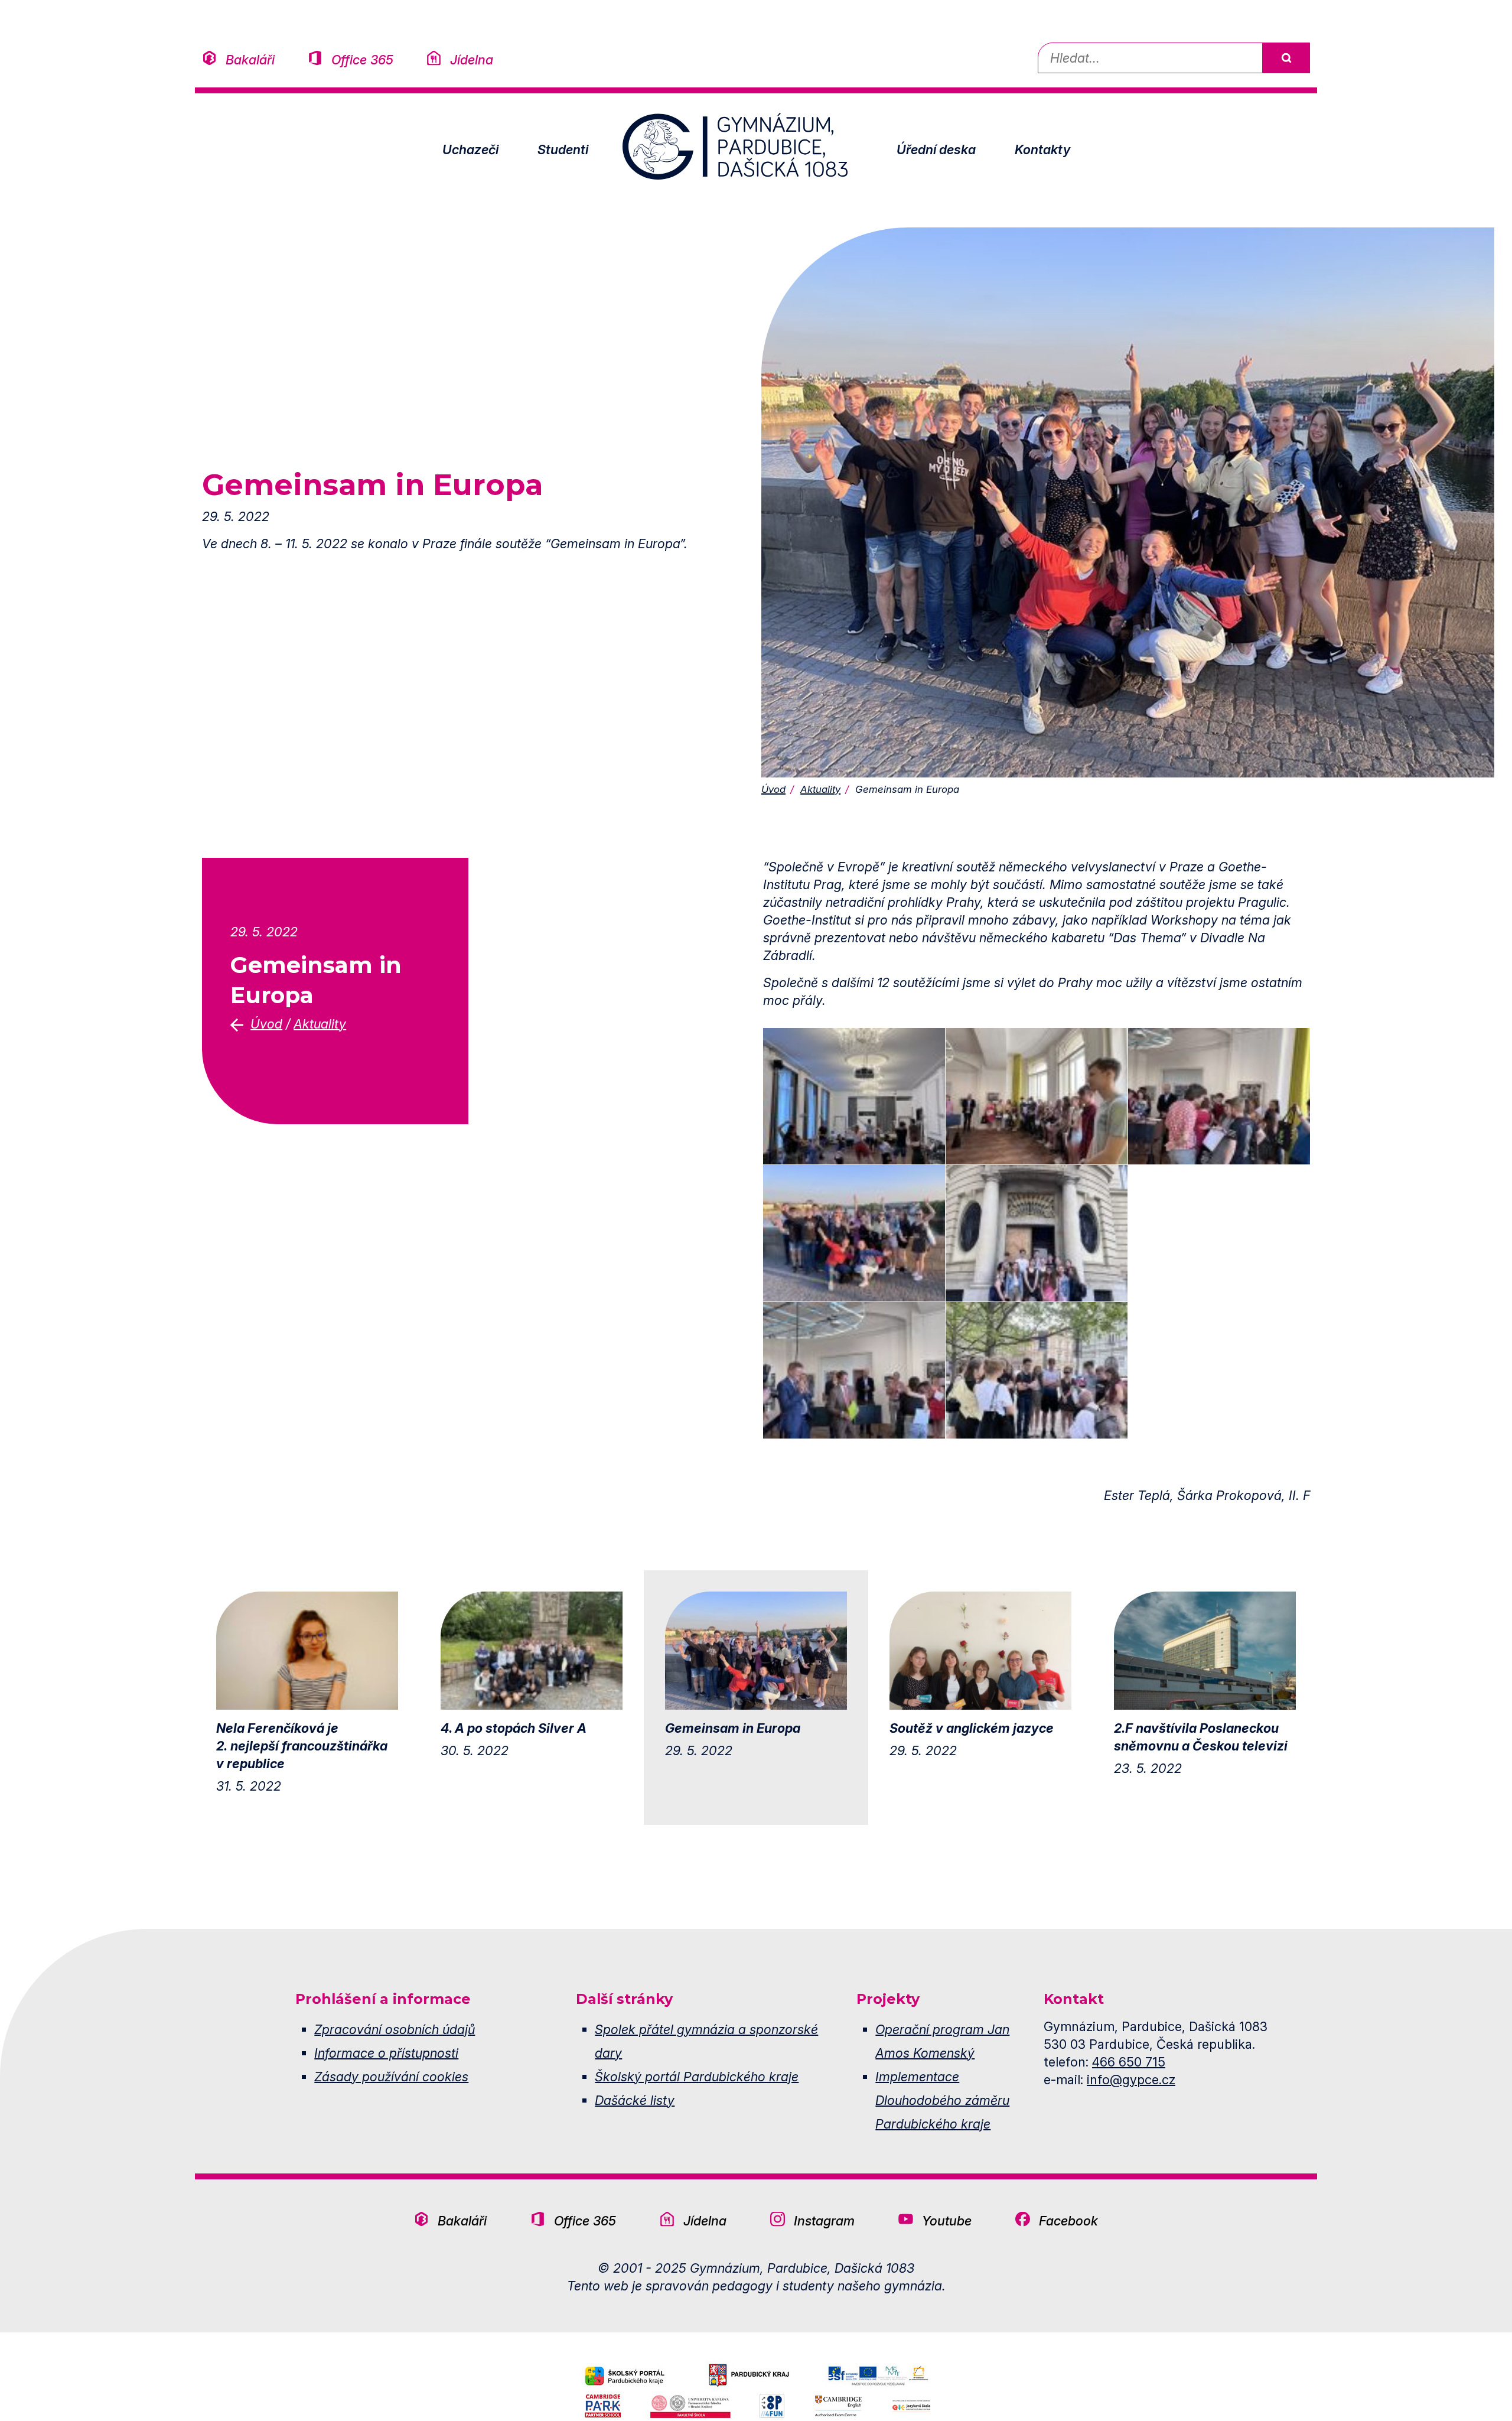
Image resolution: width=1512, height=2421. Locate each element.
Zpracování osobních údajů (395, 2029)
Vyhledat (1286, 58)
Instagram (824, 2221)
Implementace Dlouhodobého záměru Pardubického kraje (942, 2100)
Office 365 (362, 60)
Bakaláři (250, 60)
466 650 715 (1129, 2062)
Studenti (563, 149)
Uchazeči (470, 149)
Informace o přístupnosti (386, 2053)
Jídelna (472, 60)
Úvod (773, 789)
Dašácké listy (635, 2100)
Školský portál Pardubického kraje (697, 2077)
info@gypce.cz (1131, 2080)
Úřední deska (936, 149)
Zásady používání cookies (391, 2077)
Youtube (947, 2221)
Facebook (1068, 2221)
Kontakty (1042, 149)
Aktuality (820, 789)
